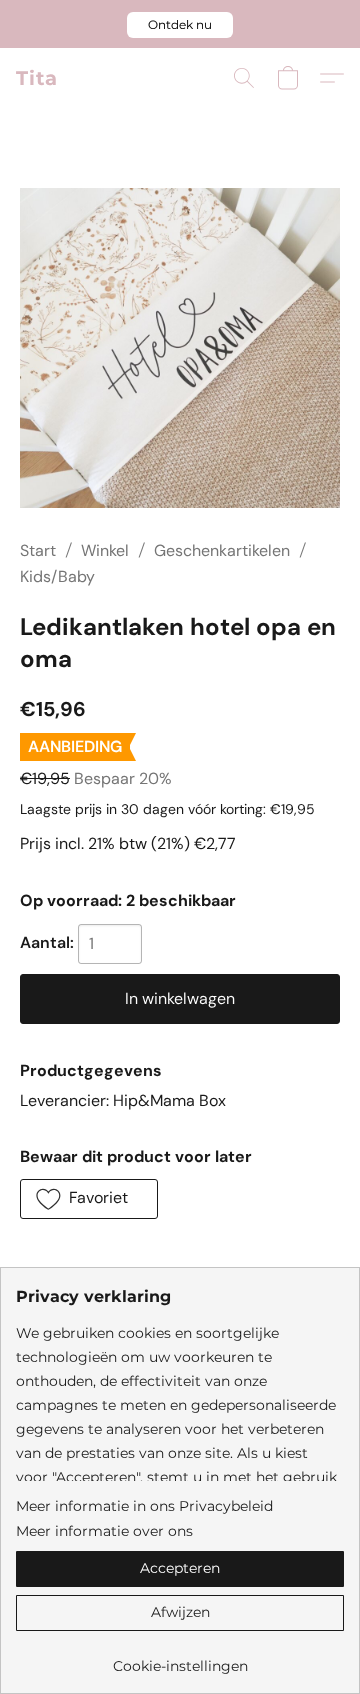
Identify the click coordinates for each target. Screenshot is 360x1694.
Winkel (105, 550)
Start (38, 550)
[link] (180, 1658)
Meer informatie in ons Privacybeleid (144, 1506)
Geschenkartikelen (222, 550)
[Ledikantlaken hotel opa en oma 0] (180, 348)
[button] (180, 25)
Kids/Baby (57, 576)
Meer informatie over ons (104, 1531)
